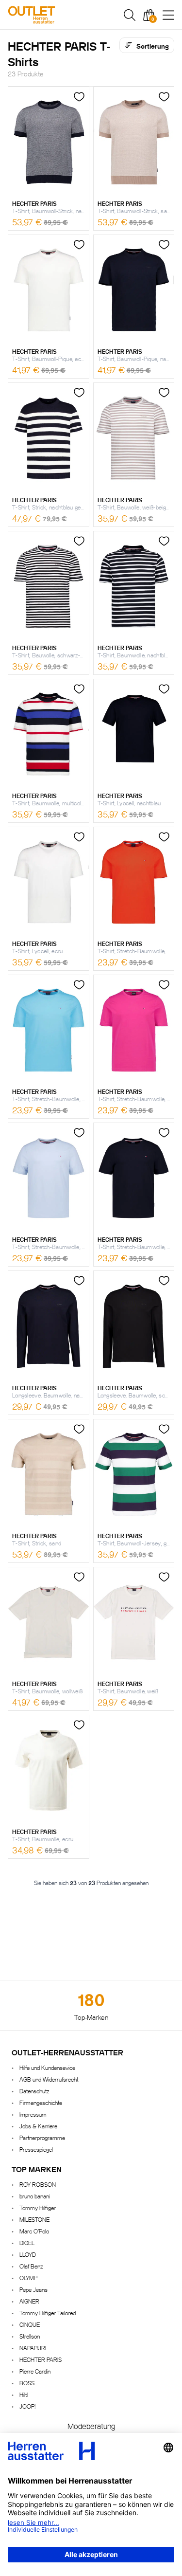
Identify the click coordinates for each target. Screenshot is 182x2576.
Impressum (33, 2114)
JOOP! (27, 2406)
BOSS (27, 2383)
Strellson (30, 2336)
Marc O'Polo (34, 2231)
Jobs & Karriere (38, 2126)
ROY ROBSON (38, 2184)
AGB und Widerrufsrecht (49, 2079)
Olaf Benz (31, 2266)
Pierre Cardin (35, 2371)
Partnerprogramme (42, 2137)
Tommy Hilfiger (38, 2207)
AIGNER (29, 2301)
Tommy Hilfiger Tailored (48, 2313)
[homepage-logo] (58, 15)
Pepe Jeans (33, 2289)
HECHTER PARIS (41, 2359)
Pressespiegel (36, 2149)
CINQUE (30, 2324)
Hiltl (24, 2394)
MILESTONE (34, 2219)
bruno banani (35, 2196)
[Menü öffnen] (168, 15)
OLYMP (28, 2277)
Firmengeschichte (41, 2102)
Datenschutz (34, 2091)
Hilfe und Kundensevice (47, 2067)
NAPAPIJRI (33, 2348)
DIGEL (27, 2242)
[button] (130, 15)
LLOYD (28, 2254)
